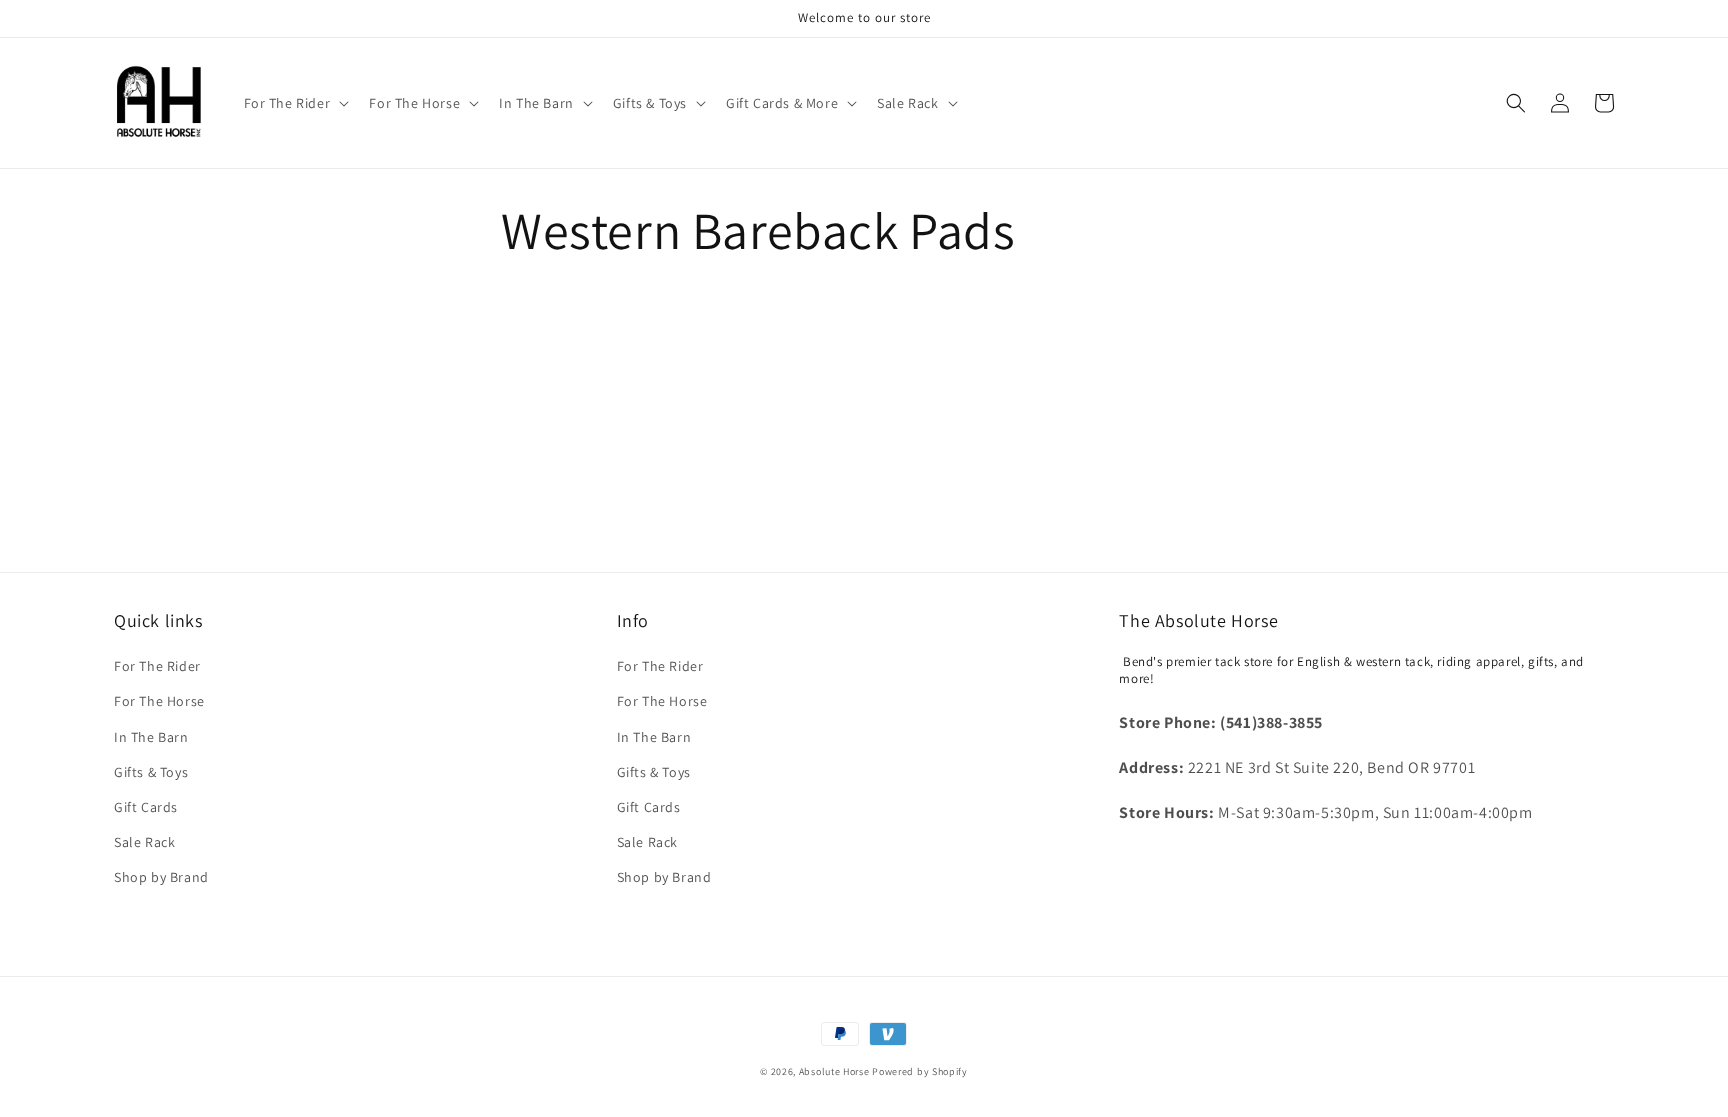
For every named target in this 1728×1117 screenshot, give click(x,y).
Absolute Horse (836, 1071)
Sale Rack (144, 842)
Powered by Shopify (920, 1071)
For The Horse (159, 701)
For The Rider (157, 666)
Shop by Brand (161, 877)
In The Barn (151, 737)
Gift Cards (146, 807)
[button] (295, 103)
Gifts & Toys (151, 772)
